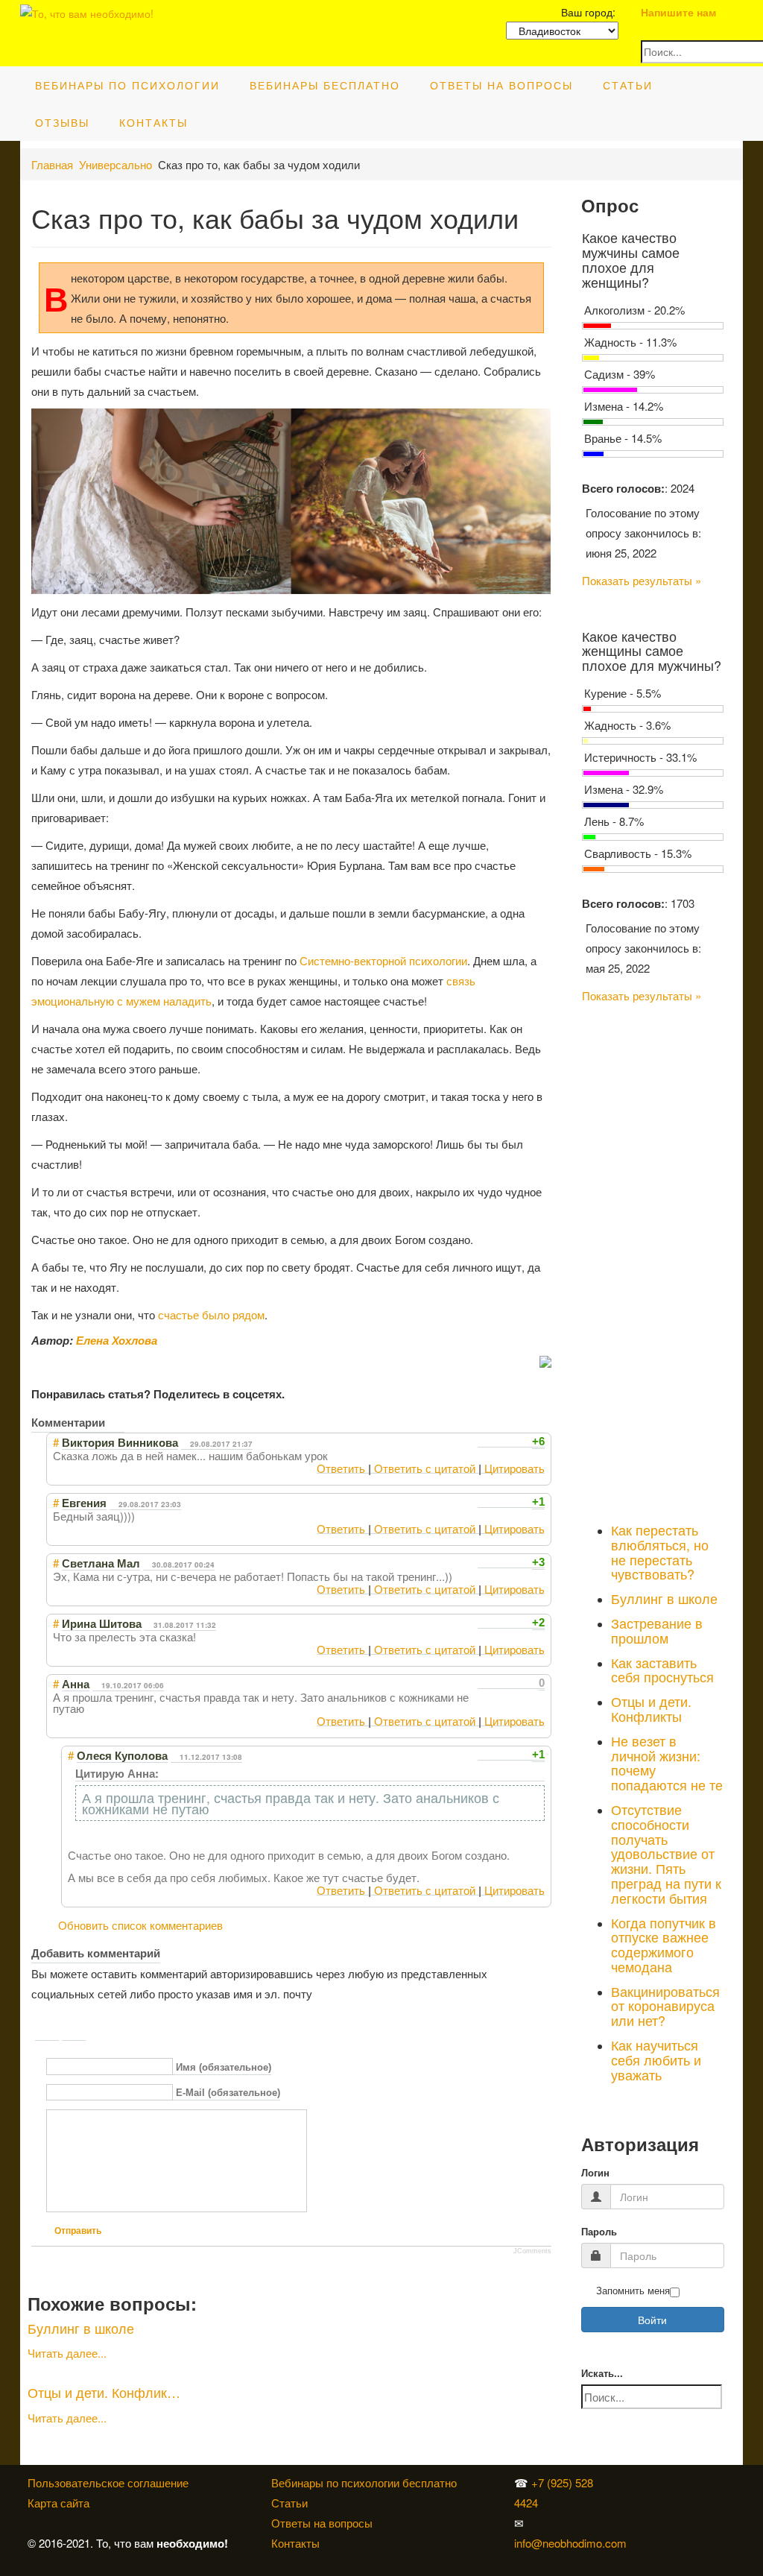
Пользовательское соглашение (108, 2482)
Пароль (599, 2232)
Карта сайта (58, 2503)
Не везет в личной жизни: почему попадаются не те (667, 1762)
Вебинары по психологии (127, 85)
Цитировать (515, 1468)
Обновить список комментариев (140, 1925)
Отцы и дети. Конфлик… (104, 2392)
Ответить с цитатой (425, 1468)
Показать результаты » (642, 580)
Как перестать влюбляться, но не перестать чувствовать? (660, 1551)
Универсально (115, 164)
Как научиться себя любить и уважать (656, 2059)
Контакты (153, 122)
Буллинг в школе (81, 2328)
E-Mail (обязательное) (228, 2093)
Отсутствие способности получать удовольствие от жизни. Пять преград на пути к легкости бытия (666, 1853)
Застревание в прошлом (657, 1630)
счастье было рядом (211, 1314)
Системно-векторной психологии (383, 960)
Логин (595, 2173)
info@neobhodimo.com (570, 2543)
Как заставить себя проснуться (662, 1670)
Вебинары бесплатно (325, 85)
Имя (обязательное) (224, 2067)
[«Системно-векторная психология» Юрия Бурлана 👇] (641, 2503)
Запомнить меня (633, 2291)
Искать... (602, 2374)
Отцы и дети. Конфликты (651, 1708)
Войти (652, 2320)
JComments (532, 2251)
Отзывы (62, 122)
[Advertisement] (653, 1260)
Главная (52, 164)
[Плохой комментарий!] (497, 1442)
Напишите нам (678, 12)
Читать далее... (67, 2353)
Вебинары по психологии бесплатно (364, 2482)
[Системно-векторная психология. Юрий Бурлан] (641, 2482)
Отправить (78, 2231)
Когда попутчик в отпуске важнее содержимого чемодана (664, 1944)
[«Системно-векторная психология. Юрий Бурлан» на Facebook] (638, 2503)
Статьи (628, 85)
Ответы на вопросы (501, 85)
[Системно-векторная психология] (638, 2482)
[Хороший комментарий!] (483, 1442)
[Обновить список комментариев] (116, 1422)
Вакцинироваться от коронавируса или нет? (665, 2006)
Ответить (341, 1468)
